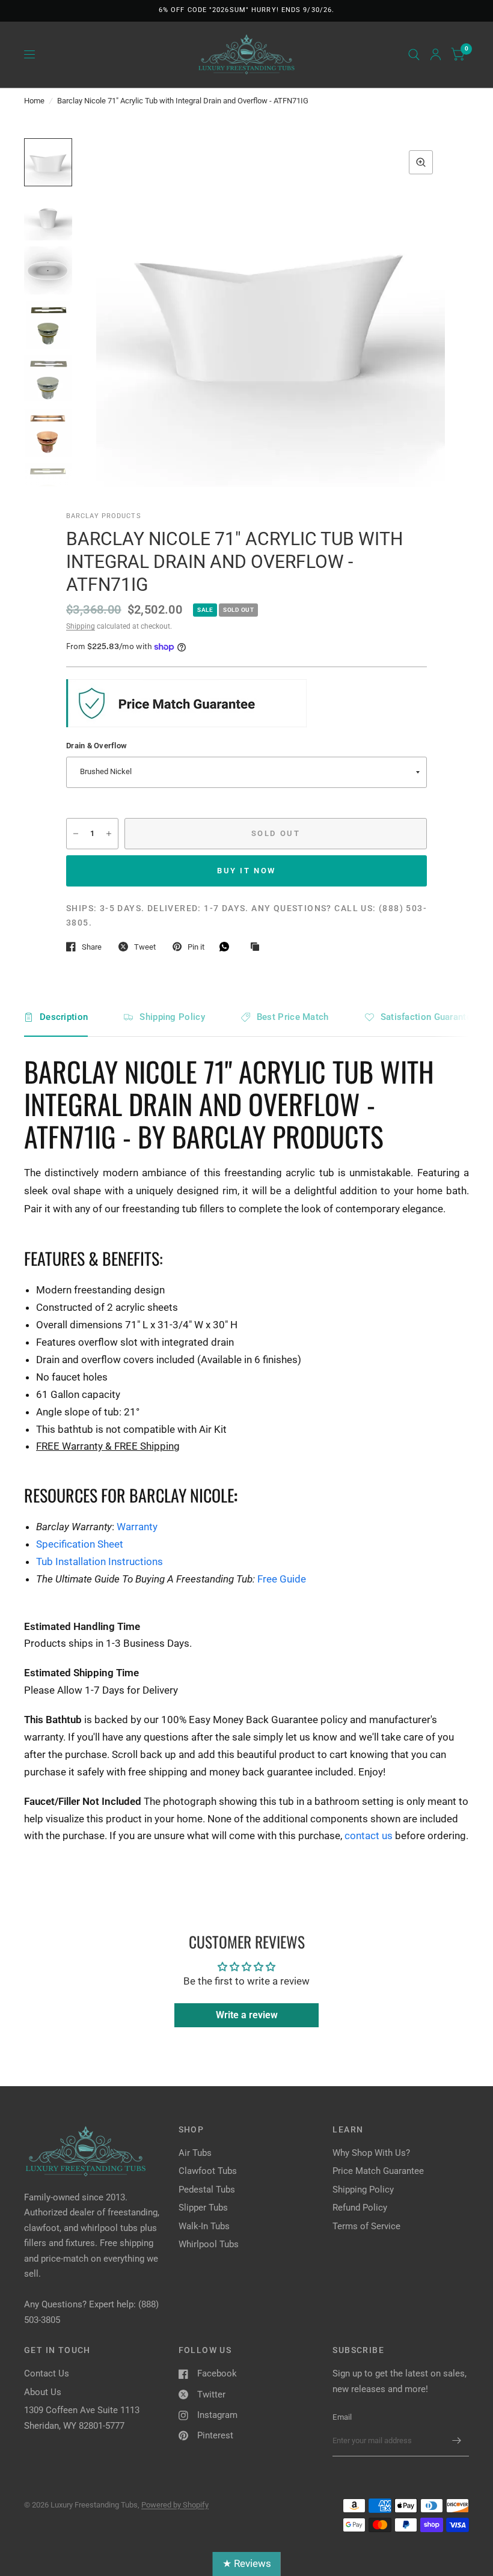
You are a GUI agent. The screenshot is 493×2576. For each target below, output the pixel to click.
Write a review (247, 2015)
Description (64, 1017)
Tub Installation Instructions (100, 1561)
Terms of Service (366, 2226)
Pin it (196, 947)
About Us (43, 2392)
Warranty (137, 1527)
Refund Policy (360, 2208)
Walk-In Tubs (204, 2226)
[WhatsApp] (227, 947)
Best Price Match (293, 1017)
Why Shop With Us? (371, 2153)
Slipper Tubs (203, 2208)
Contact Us (47, 2373)
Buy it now (246, 871)
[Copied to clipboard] (258, 947)
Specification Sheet (80, 1544)
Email (342, 2417)
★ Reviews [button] (247, 2563)
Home (34, 101)
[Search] (414, 55)
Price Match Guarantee (378, 2171)
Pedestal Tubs (207, 2190)
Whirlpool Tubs (209, 2244)
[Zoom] (421, 162)
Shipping (81, 626)
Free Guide (282, 1579)
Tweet (145, 947)
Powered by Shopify (175, 2505)
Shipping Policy (172, 1017)
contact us (369, 1836)
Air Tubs (195, 2153)
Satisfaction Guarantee (429, 1017)
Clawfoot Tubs (208, 2171)
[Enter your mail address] (457, 2441)
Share (92, 947)
